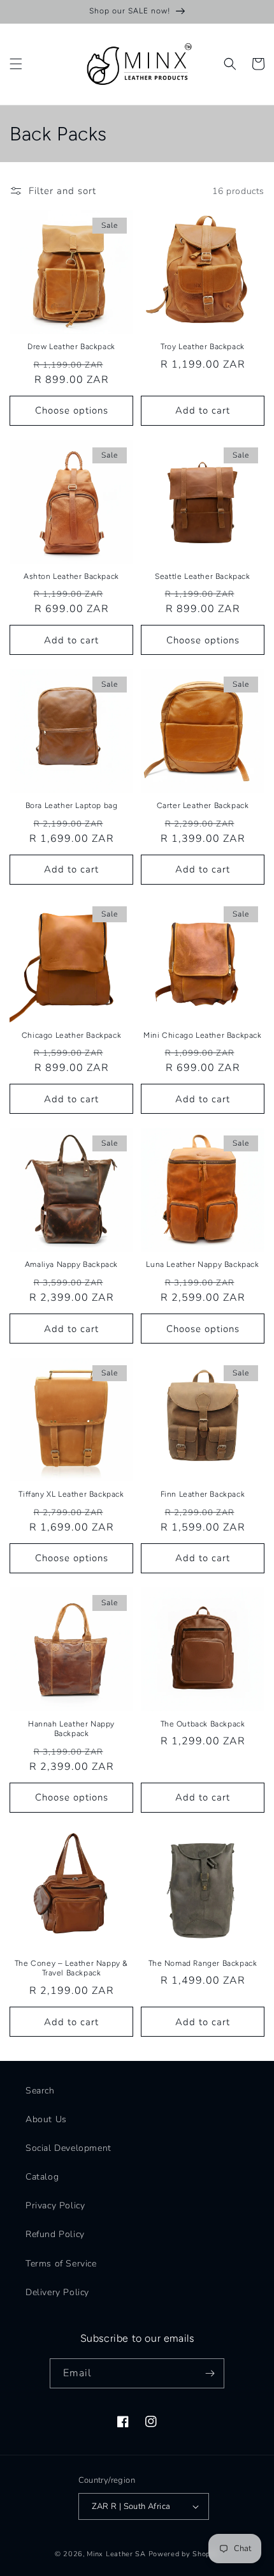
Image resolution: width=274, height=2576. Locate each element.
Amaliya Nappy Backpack (71, 1264)
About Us (46, 2119)
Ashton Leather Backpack (71, 576)
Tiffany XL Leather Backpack (71, 1494)
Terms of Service (61, 2264)
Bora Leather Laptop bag (72, 805)
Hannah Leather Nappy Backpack (71, 1729)
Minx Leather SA (116, 2554)
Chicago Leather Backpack (71, 1035)
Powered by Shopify (184, 2554)
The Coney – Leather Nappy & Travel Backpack (71, 1968)
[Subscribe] (210, 2373)
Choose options (72, 410)
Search (40, 2091)
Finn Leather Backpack (203, 1494)
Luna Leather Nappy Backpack (202, 1264)
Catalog (42, 2177)
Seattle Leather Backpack (202, 576)
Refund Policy (55, 2234)
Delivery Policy (57, 2292)
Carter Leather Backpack (203, 805)
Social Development (68, 2148)
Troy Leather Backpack (203, 347)
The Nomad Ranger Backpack (203, 1963)
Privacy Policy (55, 2205)
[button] (16, 64)
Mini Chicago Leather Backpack (202, 1035)
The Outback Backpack (203, 1724)
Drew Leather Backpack (71, 347)
